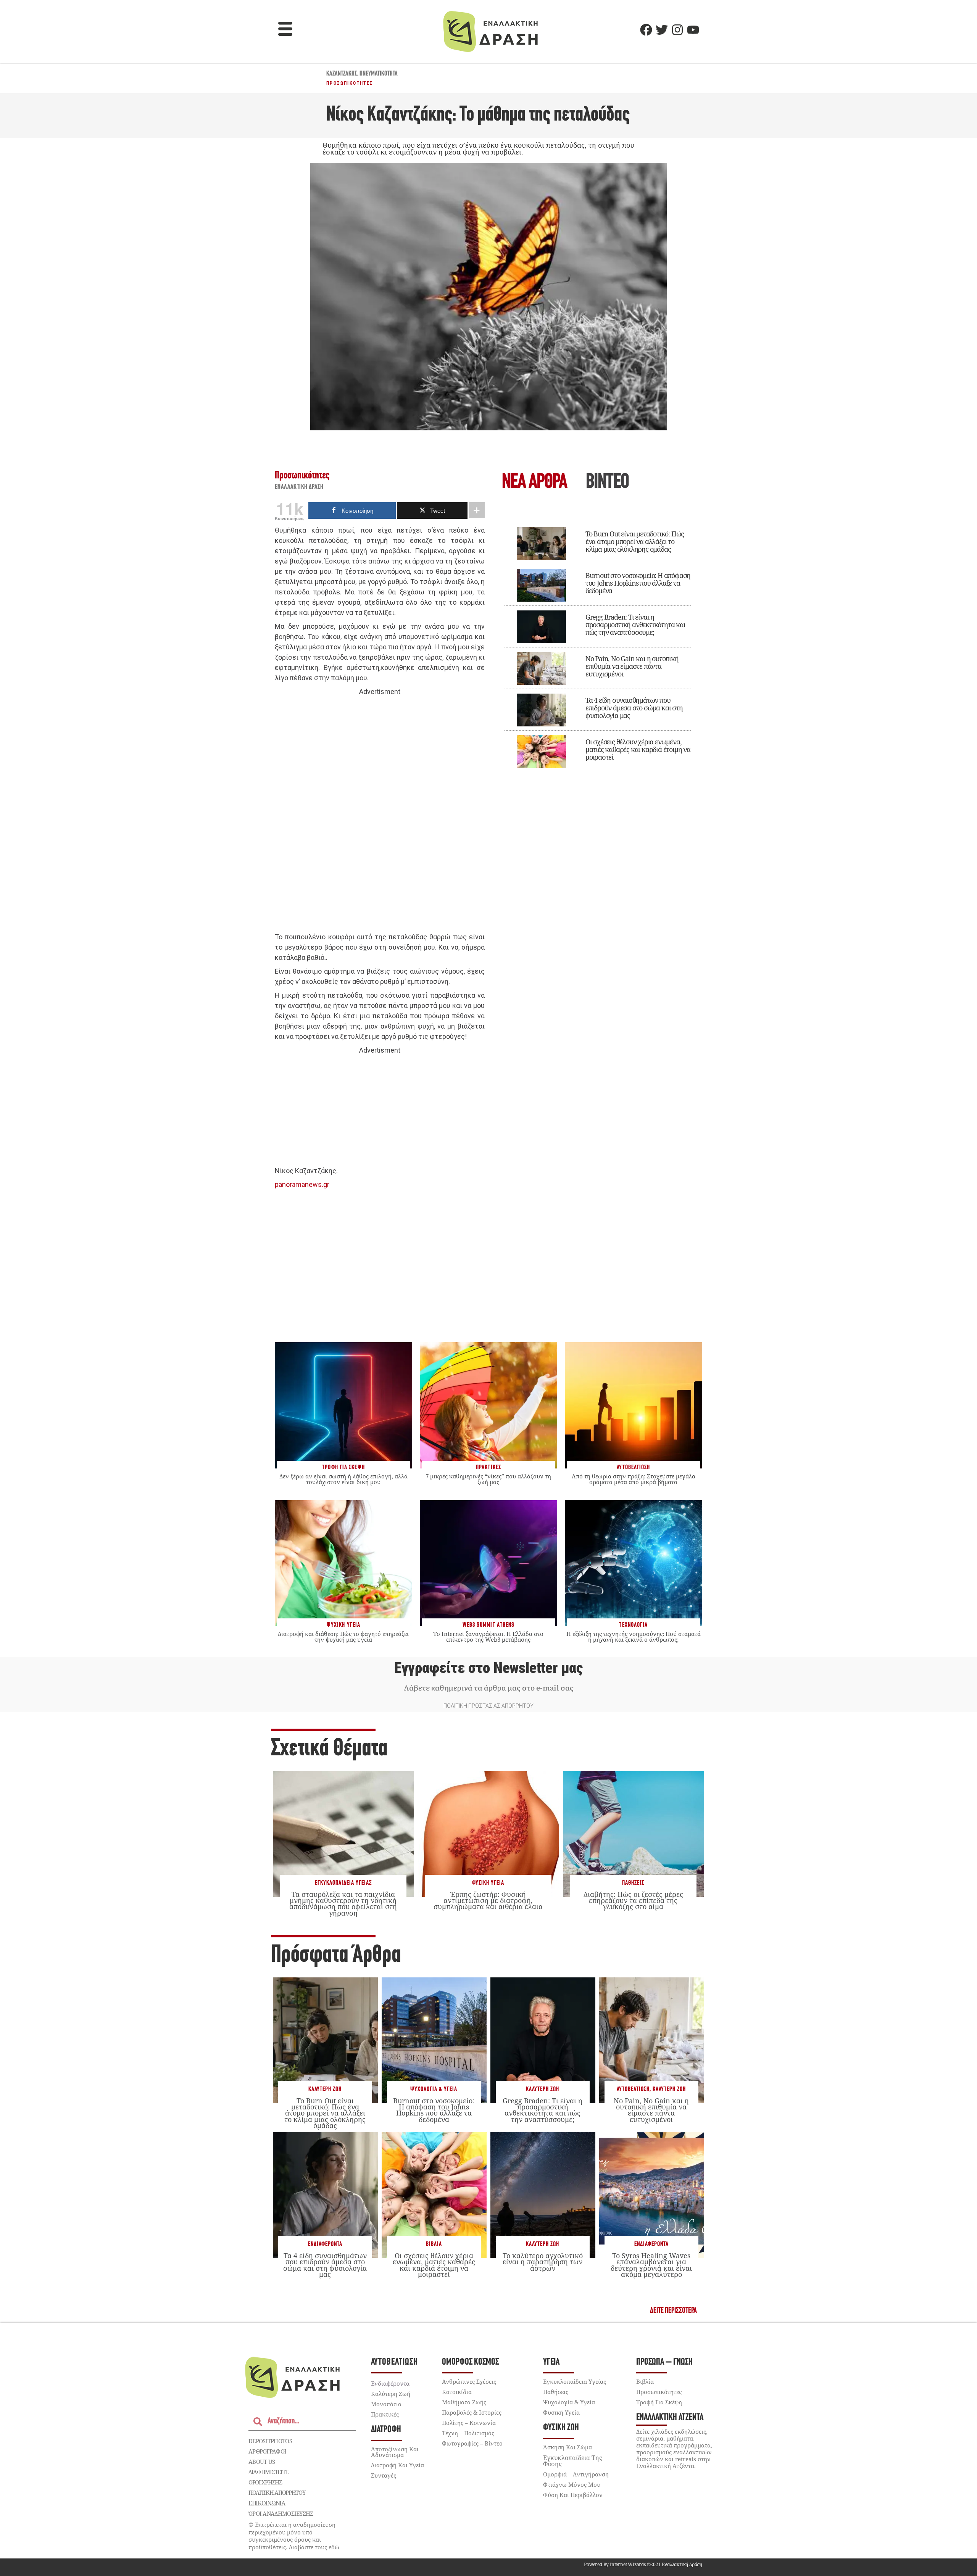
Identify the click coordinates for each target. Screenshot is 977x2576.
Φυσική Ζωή (561, 2428)
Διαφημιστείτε (268, 2472)
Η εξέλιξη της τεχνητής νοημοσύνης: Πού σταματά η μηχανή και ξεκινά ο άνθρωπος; (634, 1637)
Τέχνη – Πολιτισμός (468, 2433)
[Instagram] (677, 30)
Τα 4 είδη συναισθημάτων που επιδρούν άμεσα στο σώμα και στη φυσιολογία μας (634, 708)
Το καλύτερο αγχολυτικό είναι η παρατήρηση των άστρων (543, 2262)
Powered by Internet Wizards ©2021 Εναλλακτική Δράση (643, 2564)
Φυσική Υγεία (488, 1883)
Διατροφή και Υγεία (397, 2465)
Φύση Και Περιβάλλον (573, 2495)
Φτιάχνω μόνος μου (572, 2484)
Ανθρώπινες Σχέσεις (469, 2381)
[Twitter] (662, 30)
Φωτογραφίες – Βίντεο (472, 2443)
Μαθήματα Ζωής (464, 2402)
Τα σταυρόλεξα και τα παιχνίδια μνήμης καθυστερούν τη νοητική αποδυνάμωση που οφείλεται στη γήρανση (343, 1904)
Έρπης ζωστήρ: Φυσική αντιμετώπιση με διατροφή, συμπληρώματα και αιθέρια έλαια (488, 1900)
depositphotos (270, 2441)
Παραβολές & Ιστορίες (472, 2412)
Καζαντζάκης (342, 74)
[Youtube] (693, 30)
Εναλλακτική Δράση (299, 487)
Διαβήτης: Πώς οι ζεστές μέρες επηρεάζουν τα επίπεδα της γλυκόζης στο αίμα (633, 1900)
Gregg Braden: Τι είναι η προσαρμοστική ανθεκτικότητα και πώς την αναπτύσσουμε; (635, 625)
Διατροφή (386, 2430)
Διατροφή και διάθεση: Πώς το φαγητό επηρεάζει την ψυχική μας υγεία (343, 1637)
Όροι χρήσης (265, 2482)
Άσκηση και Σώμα (567, 2447)
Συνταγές (384, 2475)
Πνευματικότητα (379, 74)
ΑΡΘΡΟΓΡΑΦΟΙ (267, 2451)
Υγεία (551, 2362)
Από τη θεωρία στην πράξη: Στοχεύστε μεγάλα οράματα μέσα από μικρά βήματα (634, 1479)
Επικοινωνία (267, 2503)
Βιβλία (434, 2244)
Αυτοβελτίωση (633, 2089)
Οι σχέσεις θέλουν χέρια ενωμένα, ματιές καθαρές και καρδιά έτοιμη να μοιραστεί (638, 749)
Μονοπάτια (386, 2404)
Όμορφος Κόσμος (470, 2362)
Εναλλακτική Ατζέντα (670, 2417)
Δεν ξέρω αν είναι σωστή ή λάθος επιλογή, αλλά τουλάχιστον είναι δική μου (343, 1479)
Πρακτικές (385, 2414)
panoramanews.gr (302, 1184)
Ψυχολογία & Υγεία (434, 2089)
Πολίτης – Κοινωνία (469, 2423)
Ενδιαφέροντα (325, 2244)
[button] (285, 30)
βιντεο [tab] (607, 483)
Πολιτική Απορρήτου (277, 2492)
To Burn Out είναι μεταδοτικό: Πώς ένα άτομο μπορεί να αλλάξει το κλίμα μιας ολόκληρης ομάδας (635, 541)
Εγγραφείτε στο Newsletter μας (488, 1668)
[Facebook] (646, 30)
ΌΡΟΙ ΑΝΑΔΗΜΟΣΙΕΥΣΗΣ (281, 2513)
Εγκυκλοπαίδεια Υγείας (343, 1883)
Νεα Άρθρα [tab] (534, 483)
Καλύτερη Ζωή (325, 2089)
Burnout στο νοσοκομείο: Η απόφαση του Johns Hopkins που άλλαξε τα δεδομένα (638, 583)
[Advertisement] (380, 815)
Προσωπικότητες (350, 83)
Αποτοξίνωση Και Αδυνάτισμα (395, 2452)
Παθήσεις (633, 1883)
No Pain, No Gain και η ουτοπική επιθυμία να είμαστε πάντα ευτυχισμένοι (632, 666)
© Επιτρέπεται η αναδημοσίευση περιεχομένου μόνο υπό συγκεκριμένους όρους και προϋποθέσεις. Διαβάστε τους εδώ (294, 2536)
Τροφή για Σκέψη (659, 2402)
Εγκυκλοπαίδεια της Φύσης (573, 2461)
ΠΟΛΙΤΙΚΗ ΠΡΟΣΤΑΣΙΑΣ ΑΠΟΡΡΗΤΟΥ (488, 1706)
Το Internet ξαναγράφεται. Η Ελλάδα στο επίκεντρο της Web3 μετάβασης (488, 1637)
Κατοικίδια (457, 2392)
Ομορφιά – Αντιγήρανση (576, 2474)
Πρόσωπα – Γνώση (664, 2362)
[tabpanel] (597, 644)
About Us (262, 2462)
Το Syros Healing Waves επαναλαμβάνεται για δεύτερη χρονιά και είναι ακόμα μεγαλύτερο (651, 2265)
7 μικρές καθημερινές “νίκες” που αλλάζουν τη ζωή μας (488, 1479)
